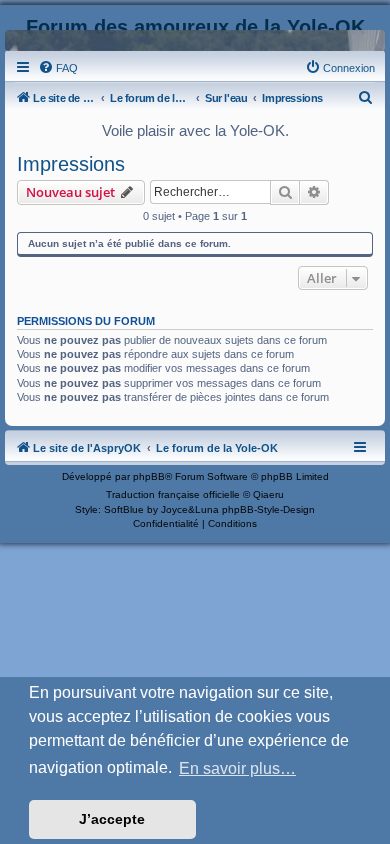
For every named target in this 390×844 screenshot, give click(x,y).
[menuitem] (58, 68)
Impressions (71, 164)
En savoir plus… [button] (237, 768)
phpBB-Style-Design (268, 509)
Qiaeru (268, 494)
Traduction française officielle (173, 494)
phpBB (149, 476)
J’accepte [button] (112, 819)
